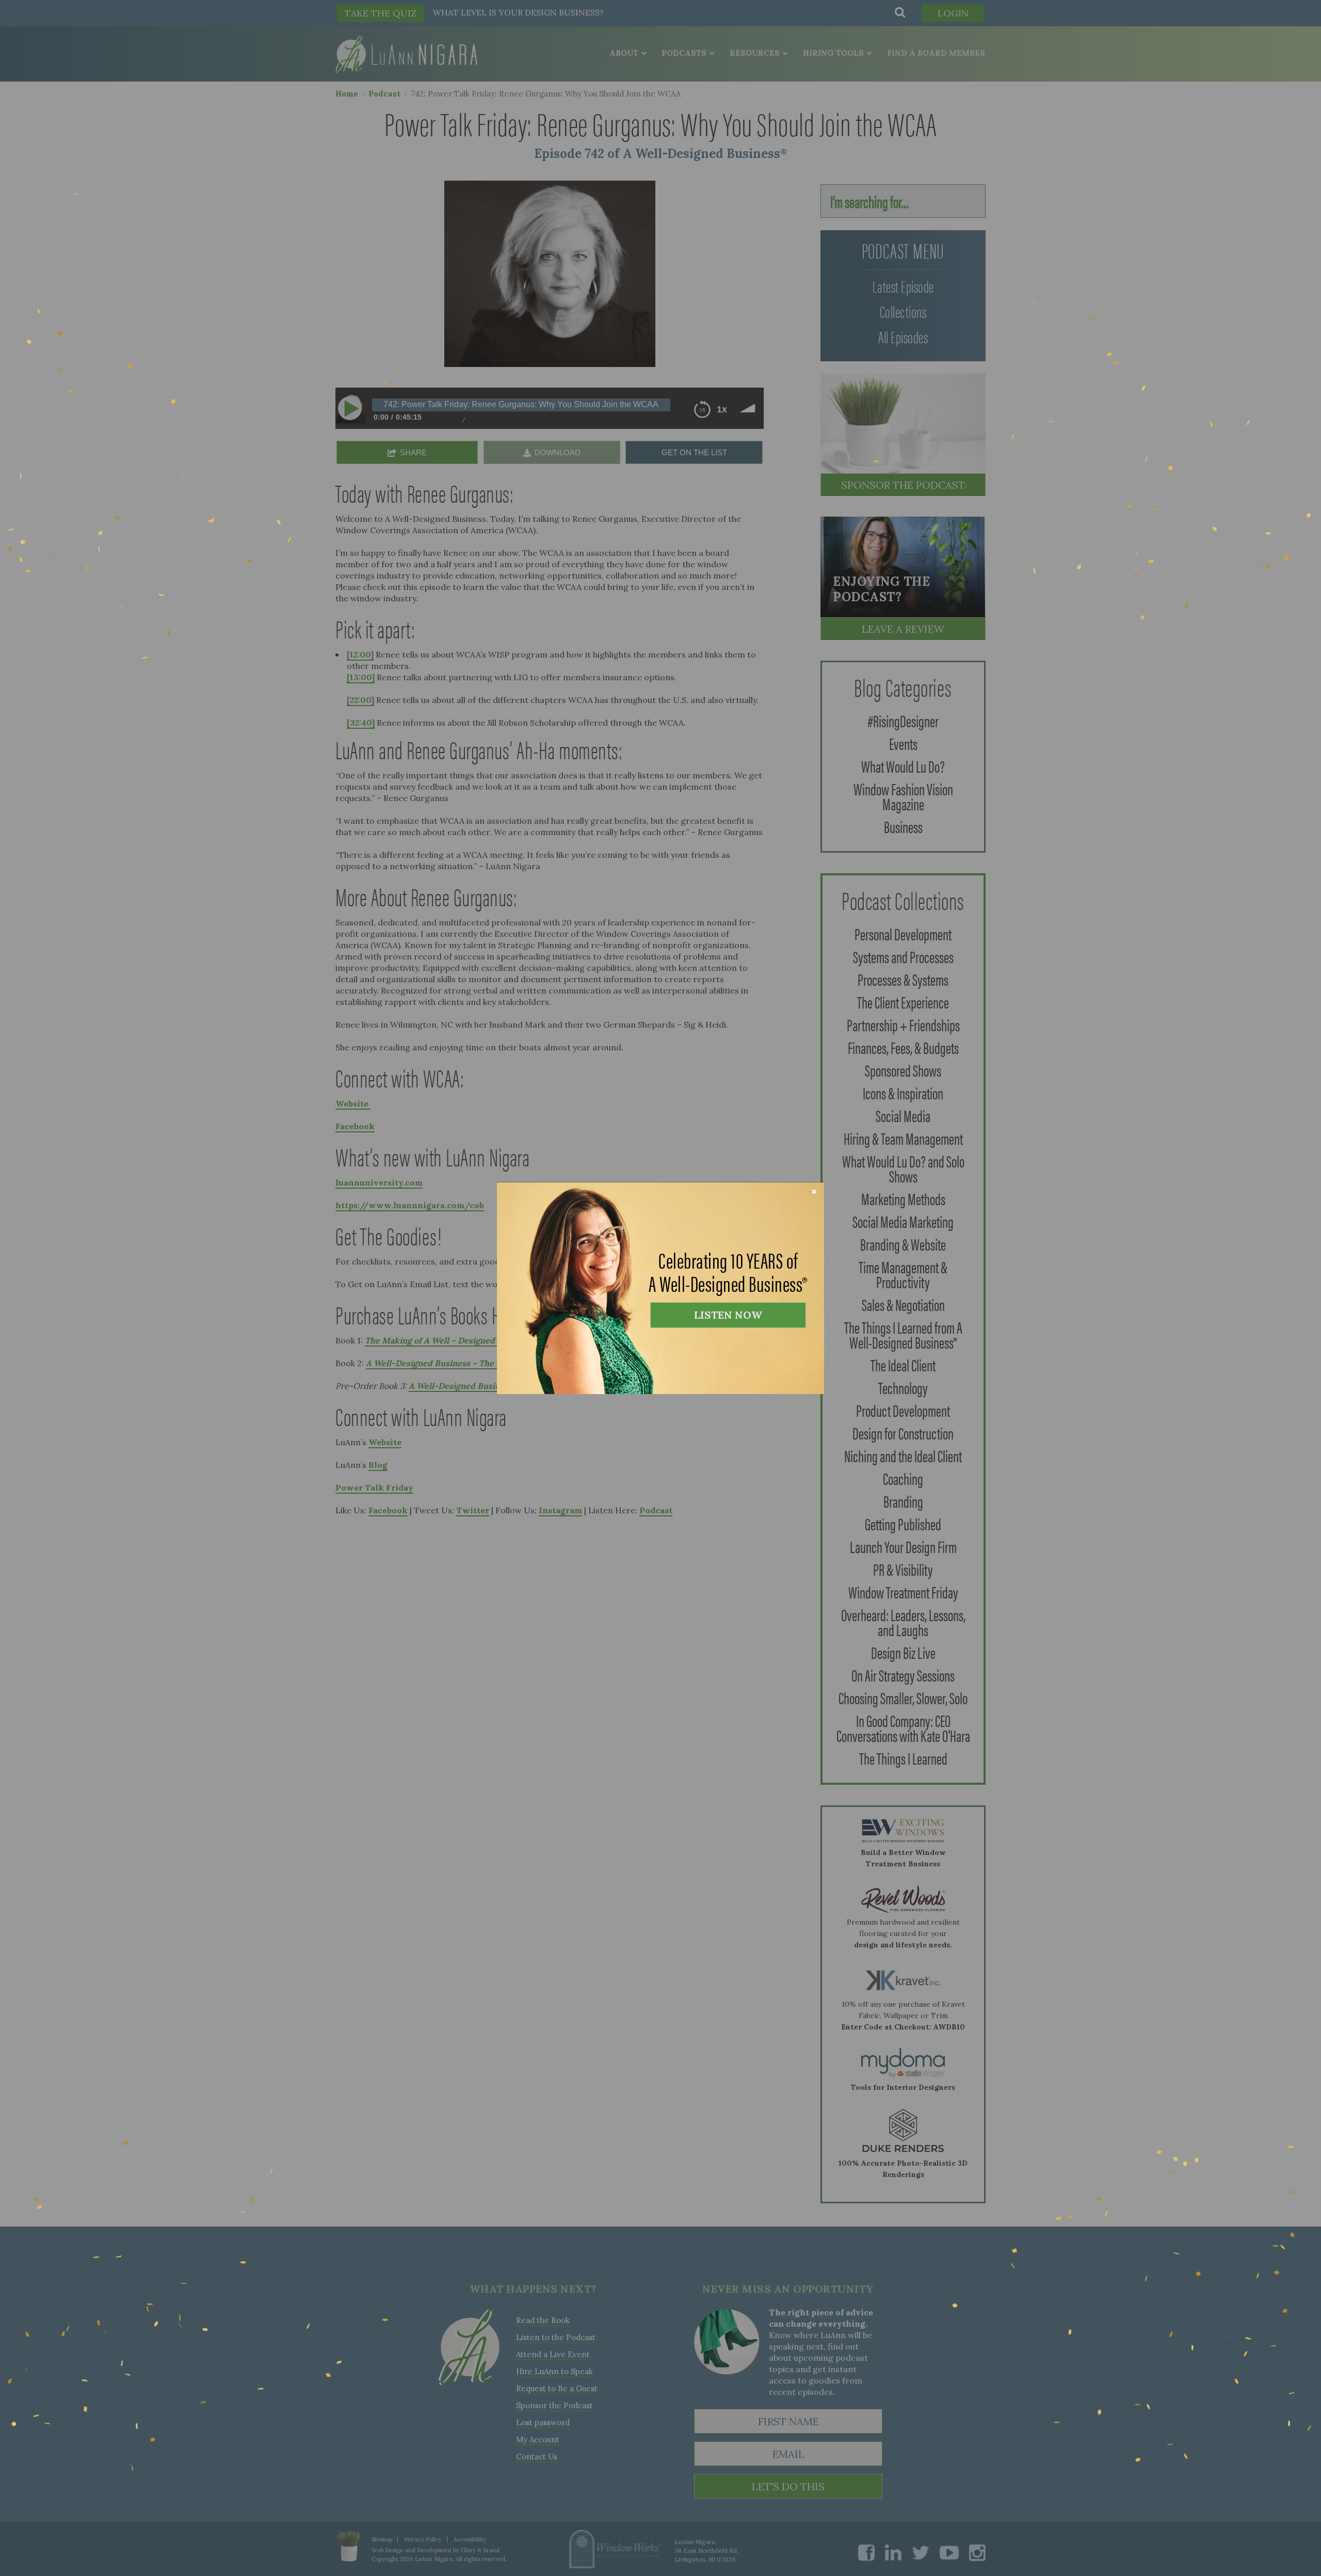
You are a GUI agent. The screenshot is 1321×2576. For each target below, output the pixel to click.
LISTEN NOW (728, 1315)
